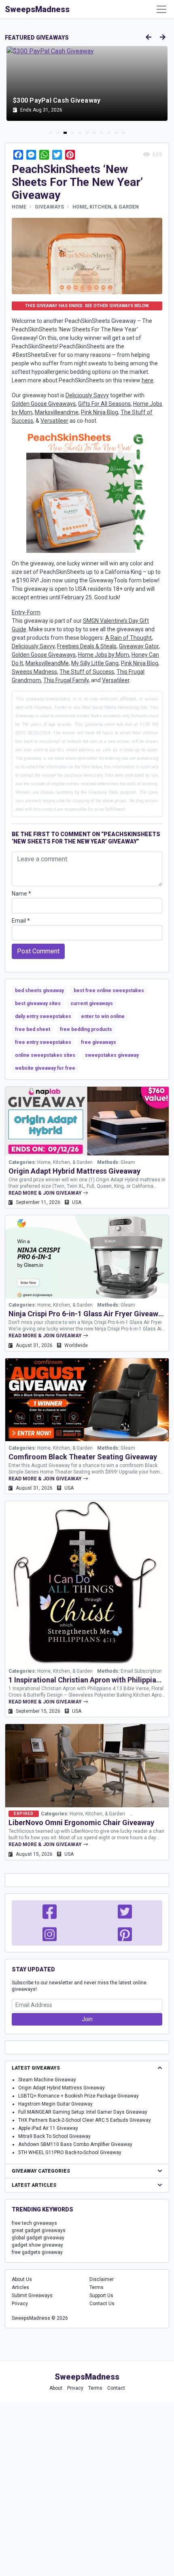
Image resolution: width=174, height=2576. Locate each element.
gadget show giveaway (37, 2245)
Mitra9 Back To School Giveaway (54, 2136)
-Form (33, 612)
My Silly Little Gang (95, 663)
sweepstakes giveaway (112, 1055)
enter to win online (103, 1016)
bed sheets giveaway (39, 991)
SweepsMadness (37, 9)
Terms (97, 2287)
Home (19, 207)
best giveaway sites (38, 1003)
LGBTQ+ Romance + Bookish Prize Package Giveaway (79, 2096)
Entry (18, 612)
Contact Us (102, 2304)
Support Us (101, 2296)
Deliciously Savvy (87, 395)
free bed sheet (33, 1029)
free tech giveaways (34, 2223)
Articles (20, 2287)
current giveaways (92, 1003)
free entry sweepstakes (43, 1042)
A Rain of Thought (128, 638)
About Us (22, 2279)
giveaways (49, 207)
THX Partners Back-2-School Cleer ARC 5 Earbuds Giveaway (85, 2120)
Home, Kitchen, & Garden (106, 207)
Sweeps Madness (34, 672)
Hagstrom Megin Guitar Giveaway (55, 2104)
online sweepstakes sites (45, 1055)
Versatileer (54, 421)
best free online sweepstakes (109, 991)
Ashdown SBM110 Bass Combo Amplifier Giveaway (75, 2144)
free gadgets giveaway (37, 2252)
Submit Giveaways (32, 2296)
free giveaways (99, 1042)
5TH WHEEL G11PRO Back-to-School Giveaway (70, 2152)
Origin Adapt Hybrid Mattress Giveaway (74, 1171)
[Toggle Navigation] (161, 9)
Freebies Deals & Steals (87, 646)
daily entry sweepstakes (43, 1016)
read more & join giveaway (46, 1193)
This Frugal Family (66, 680)
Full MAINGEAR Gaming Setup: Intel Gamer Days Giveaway (83, 2112)
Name (21, 894)
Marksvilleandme (57, 412)
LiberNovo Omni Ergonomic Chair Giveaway (81, 1822)
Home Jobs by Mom (104, 655)
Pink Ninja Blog (100, 412)
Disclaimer (102, 2279)
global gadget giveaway (38, 2238)
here (147, 380)
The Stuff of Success (87, 672)
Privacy (20, 2304)
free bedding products (86, 1029)
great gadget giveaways (39, 2230)
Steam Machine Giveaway (47, 2080)
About (56, 2388)
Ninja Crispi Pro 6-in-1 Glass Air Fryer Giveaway (87, 1314)
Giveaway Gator (139, 646)
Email (21, 921)
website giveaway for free (45, 1068)
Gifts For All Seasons (104, 404)
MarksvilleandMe (47, 663)
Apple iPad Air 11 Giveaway (48, 2128)
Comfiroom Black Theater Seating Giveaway (83, 1457)
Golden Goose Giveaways (44, 404)
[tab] (51, 133)
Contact (116, 2388)
